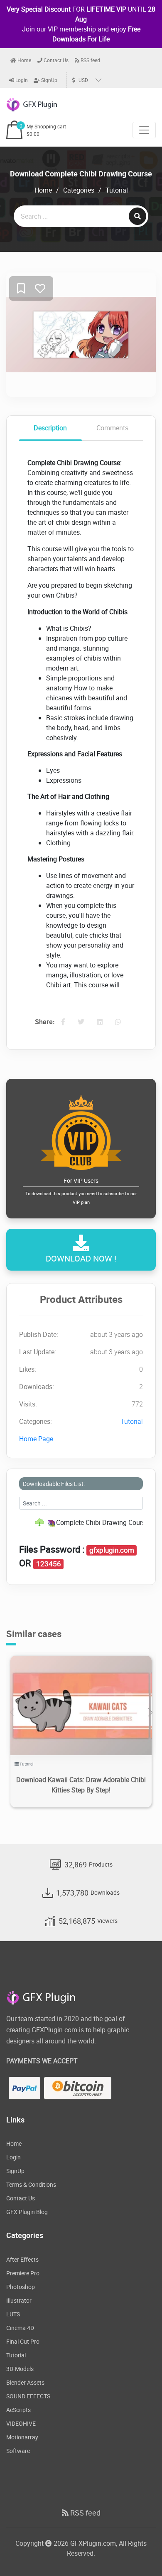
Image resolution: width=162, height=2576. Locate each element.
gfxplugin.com (112, 1550)
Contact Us (55, 60)
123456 (49, 1564)
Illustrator (19, 2300)
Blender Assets (25, 2382)
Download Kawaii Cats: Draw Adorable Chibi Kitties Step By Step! (81, 1785)
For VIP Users (81, 1191)
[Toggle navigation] (144, 130)
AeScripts (18, 2410)
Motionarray (22, 2437)
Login (21, 80)
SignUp (49, 80)
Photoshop (21, 2287)
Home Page (36, 1439)
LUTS (13, 2314)
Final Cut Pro (23, 2341)
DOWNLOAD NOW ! (81, 1258)
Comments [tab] (112, 428)
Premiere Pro (23, 2273)
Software (18, 2451)
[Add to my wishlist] (21, 289)
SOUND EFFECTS (28, 2396)
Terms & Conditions (31, 2184)
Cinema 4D (20, 2328)
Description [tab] (50, 428)
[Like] (40, 289)
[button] (150, 1713)
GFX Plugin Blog (27, 2212)
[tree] (81, 1522)
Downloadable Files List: (54, 1484)
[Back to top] (139, 2553)
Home (24, 60)
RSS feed (90, 60)
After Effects (22, 2259)
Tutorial (117, 190)
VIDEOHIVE (21, 2423)
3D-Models (20, 2369)
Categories (79, 190)
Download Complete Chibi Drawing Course (81, 174)
